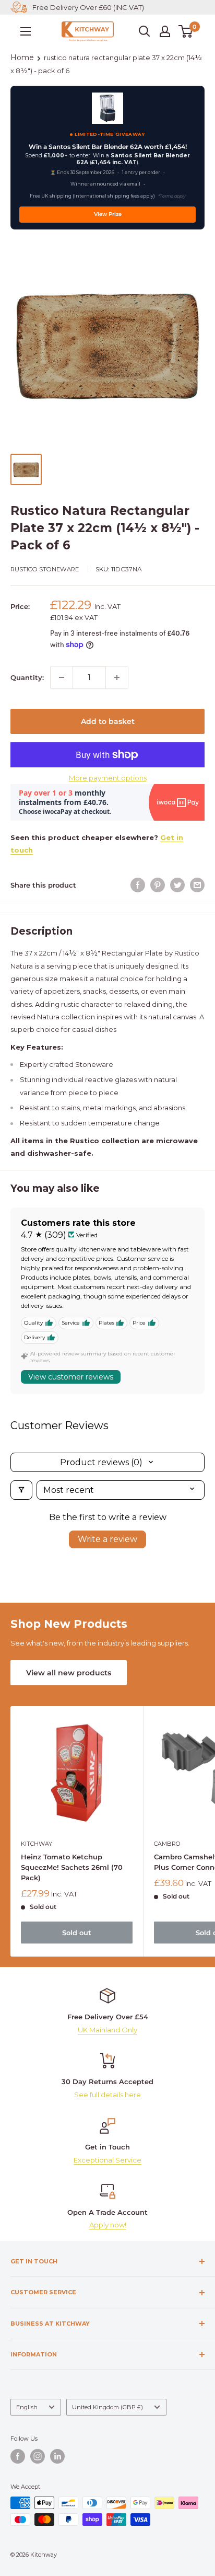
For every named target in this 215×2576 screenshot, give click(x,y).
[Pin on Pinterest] (158, 885)
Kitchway (37, 1844)
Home (22, 57)
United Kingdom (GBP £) (107, 2407)
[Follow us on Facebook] (18, 2456)
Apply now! (108, 2225)
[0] (186, 31)
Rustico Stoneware (45, 569)
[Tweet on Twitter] (177, 885)
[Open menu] (26, 31)
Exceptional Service (107, 2160)
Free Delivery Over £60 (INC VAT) (88, 7)
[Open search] (145, 31)
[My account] (165, 31)
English (27, 2407)
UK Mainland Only (107, 2030)
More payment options (108, 778)
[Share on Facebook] (138, 885)
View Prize (108, 214)
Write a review (107, 1539)
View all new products (69, 1673)
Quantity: (27, 677)
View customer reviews (71, 1377)
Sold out (77, 1933)
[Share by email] (197, 885)
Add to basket (108, 721)
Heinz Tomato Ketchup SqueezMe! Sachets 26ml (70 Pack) (72, 1867)
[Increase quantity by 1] (117, 677)
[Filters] (21, 1490)
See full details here (107, 2095)
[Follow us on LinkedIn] (57, 2456)
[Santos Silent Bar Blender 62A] (107, 108)
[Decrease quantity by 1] (62, 677)
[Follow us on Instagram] (38, 2456)
